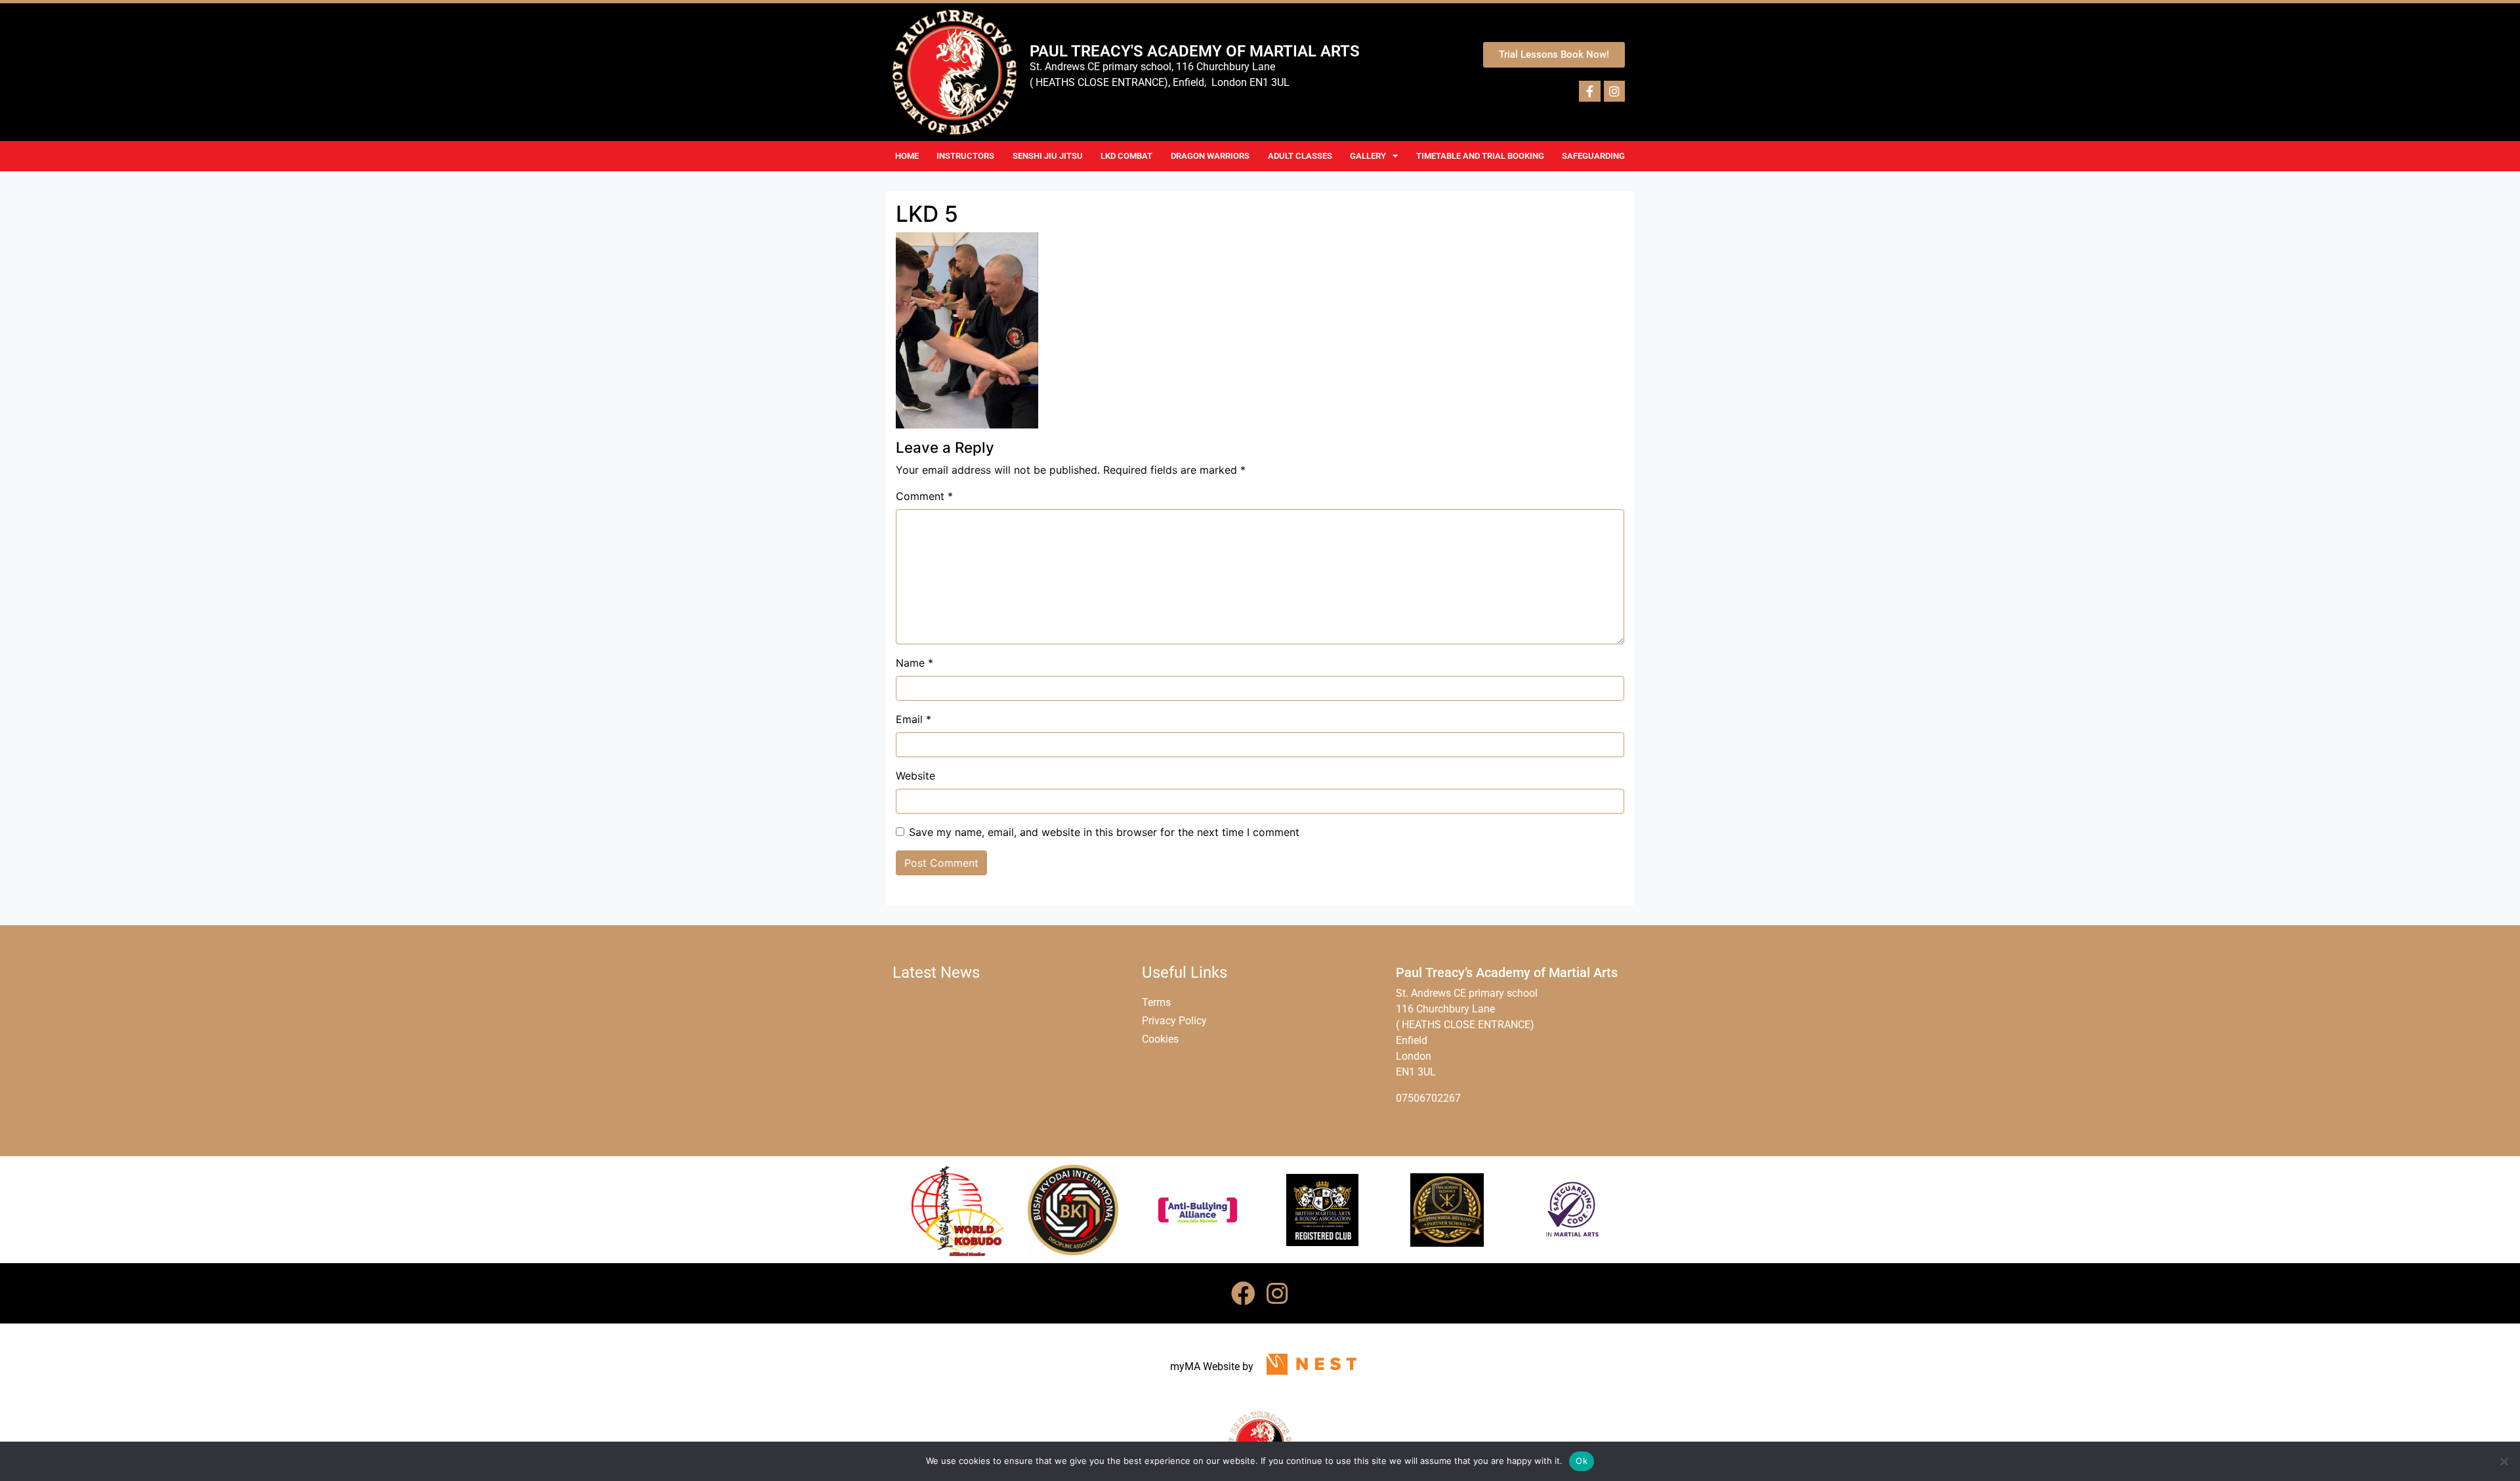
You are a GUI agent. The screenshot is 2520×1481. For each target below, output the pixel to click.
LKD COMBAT (1126, 156)
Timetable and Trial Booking (1480, 156)
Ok (1582, 1461)
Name (914, 663)
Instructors (965, 156)
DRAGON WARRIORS (1210, 156)
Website (915, 776)
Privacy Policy (1174, 1021)
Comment (924, 496)
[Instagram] (1277, 1293)
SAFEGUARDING (1593, 156)
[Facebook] (1243, 1293)
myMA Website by (1212, 1366)
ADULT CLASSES (1300, 156)
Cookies (1160, 1039)
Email (913, 719)
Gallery (1368, 156)
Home (907, 156)
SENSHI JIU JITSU (1048, 156)
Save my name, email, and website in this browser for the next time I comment (1104, 832)
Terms (1156, 1002)
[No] (2504, 1461)
